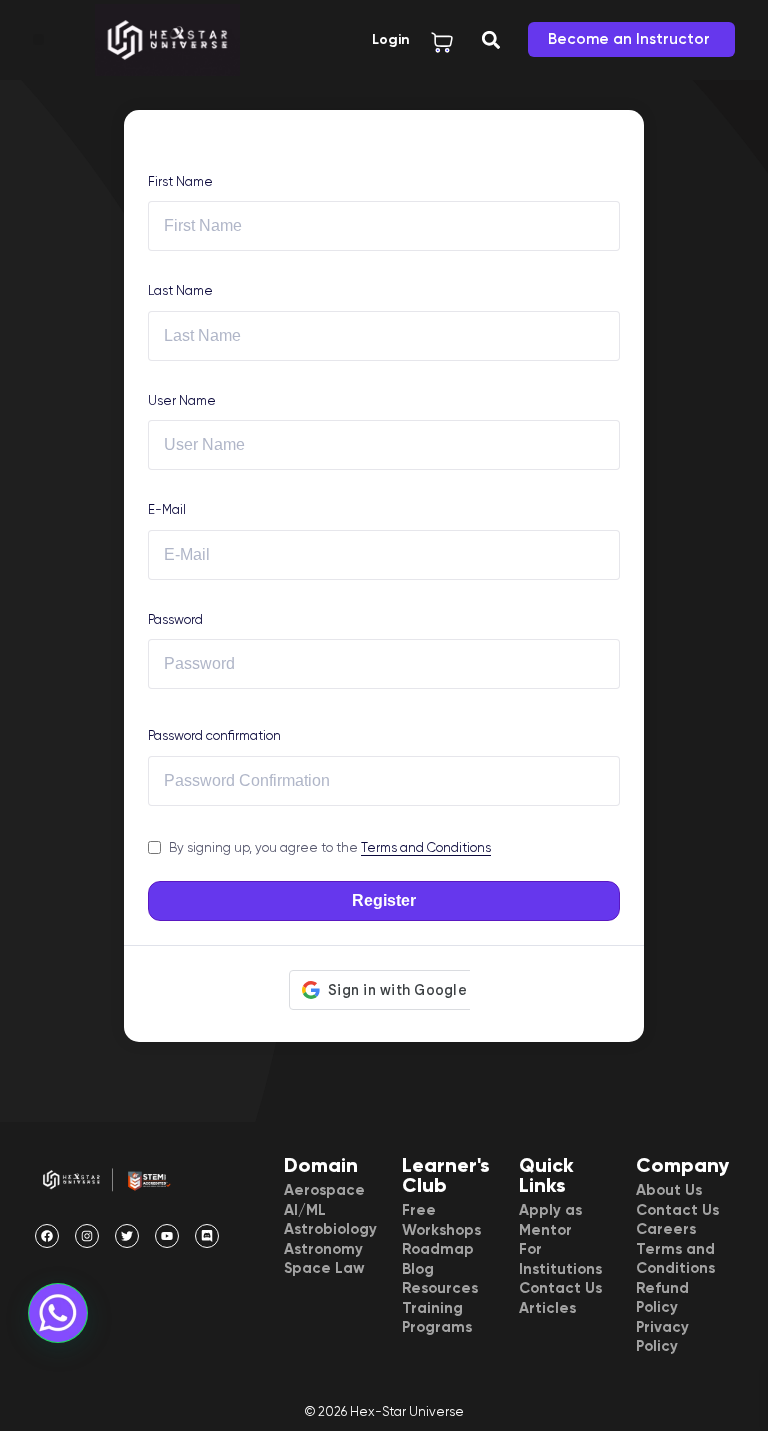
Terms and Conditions (426, 847)
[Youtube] (167, 1236)
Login (391, 39)
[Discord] (207, 1236)
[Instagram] (87, 1236)
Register (384, 900)
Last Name (180, 290)
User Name (182, 400)
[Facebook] (47, 1236)
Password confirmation (214, 735)
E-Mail (167, 509)
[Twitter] (127, 1236)
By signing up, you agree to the (330, 847)
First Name (180, 181)
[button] (38, 39)
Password (175, 619)
